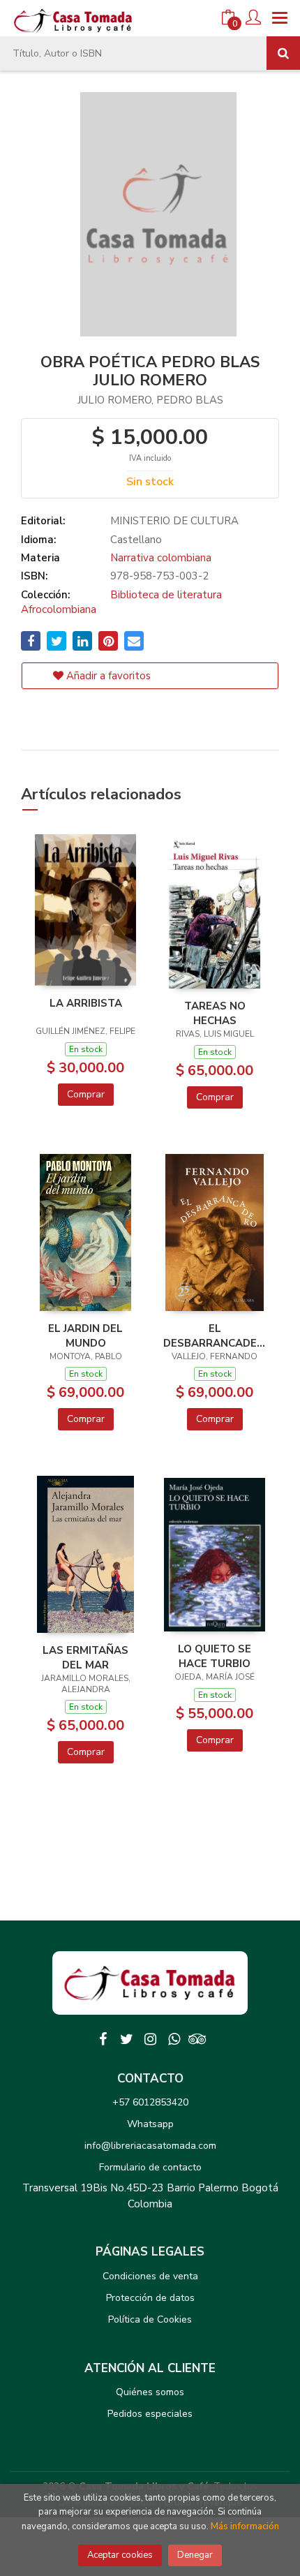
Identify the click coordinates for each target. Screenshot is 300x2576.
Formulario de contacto (150, 2167)
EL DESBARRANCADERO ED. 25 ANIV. (215, 1335)
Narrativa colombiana (161, 558)
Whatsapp (150, 2124)
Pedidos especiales (150, 2414)
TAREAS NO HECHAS (215, 1013)
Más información (245, 2526)
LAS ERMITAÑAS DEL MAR (85, 1657)
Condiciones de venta (150, 2276)
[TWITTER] (126, 2039)
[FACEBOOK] (103, 2039)
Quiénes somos (150, 2392)
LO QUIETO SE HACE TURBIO (215, 1656)
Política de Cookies (150, 2319)
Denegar (195, 2555)
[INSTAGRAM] (150, 2039)
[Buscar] (283, 53)
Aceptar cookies (120, 2555)
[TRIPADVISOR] (197, 2039)
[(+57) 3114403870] (174, 2039)
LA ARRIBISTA (86, 1003)
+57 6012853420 (150, 2102)
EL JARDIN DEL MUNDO (85, 1335)
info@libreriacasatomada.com (150, 2146)
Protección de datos (150, 2298)
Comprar (86, 1094)
